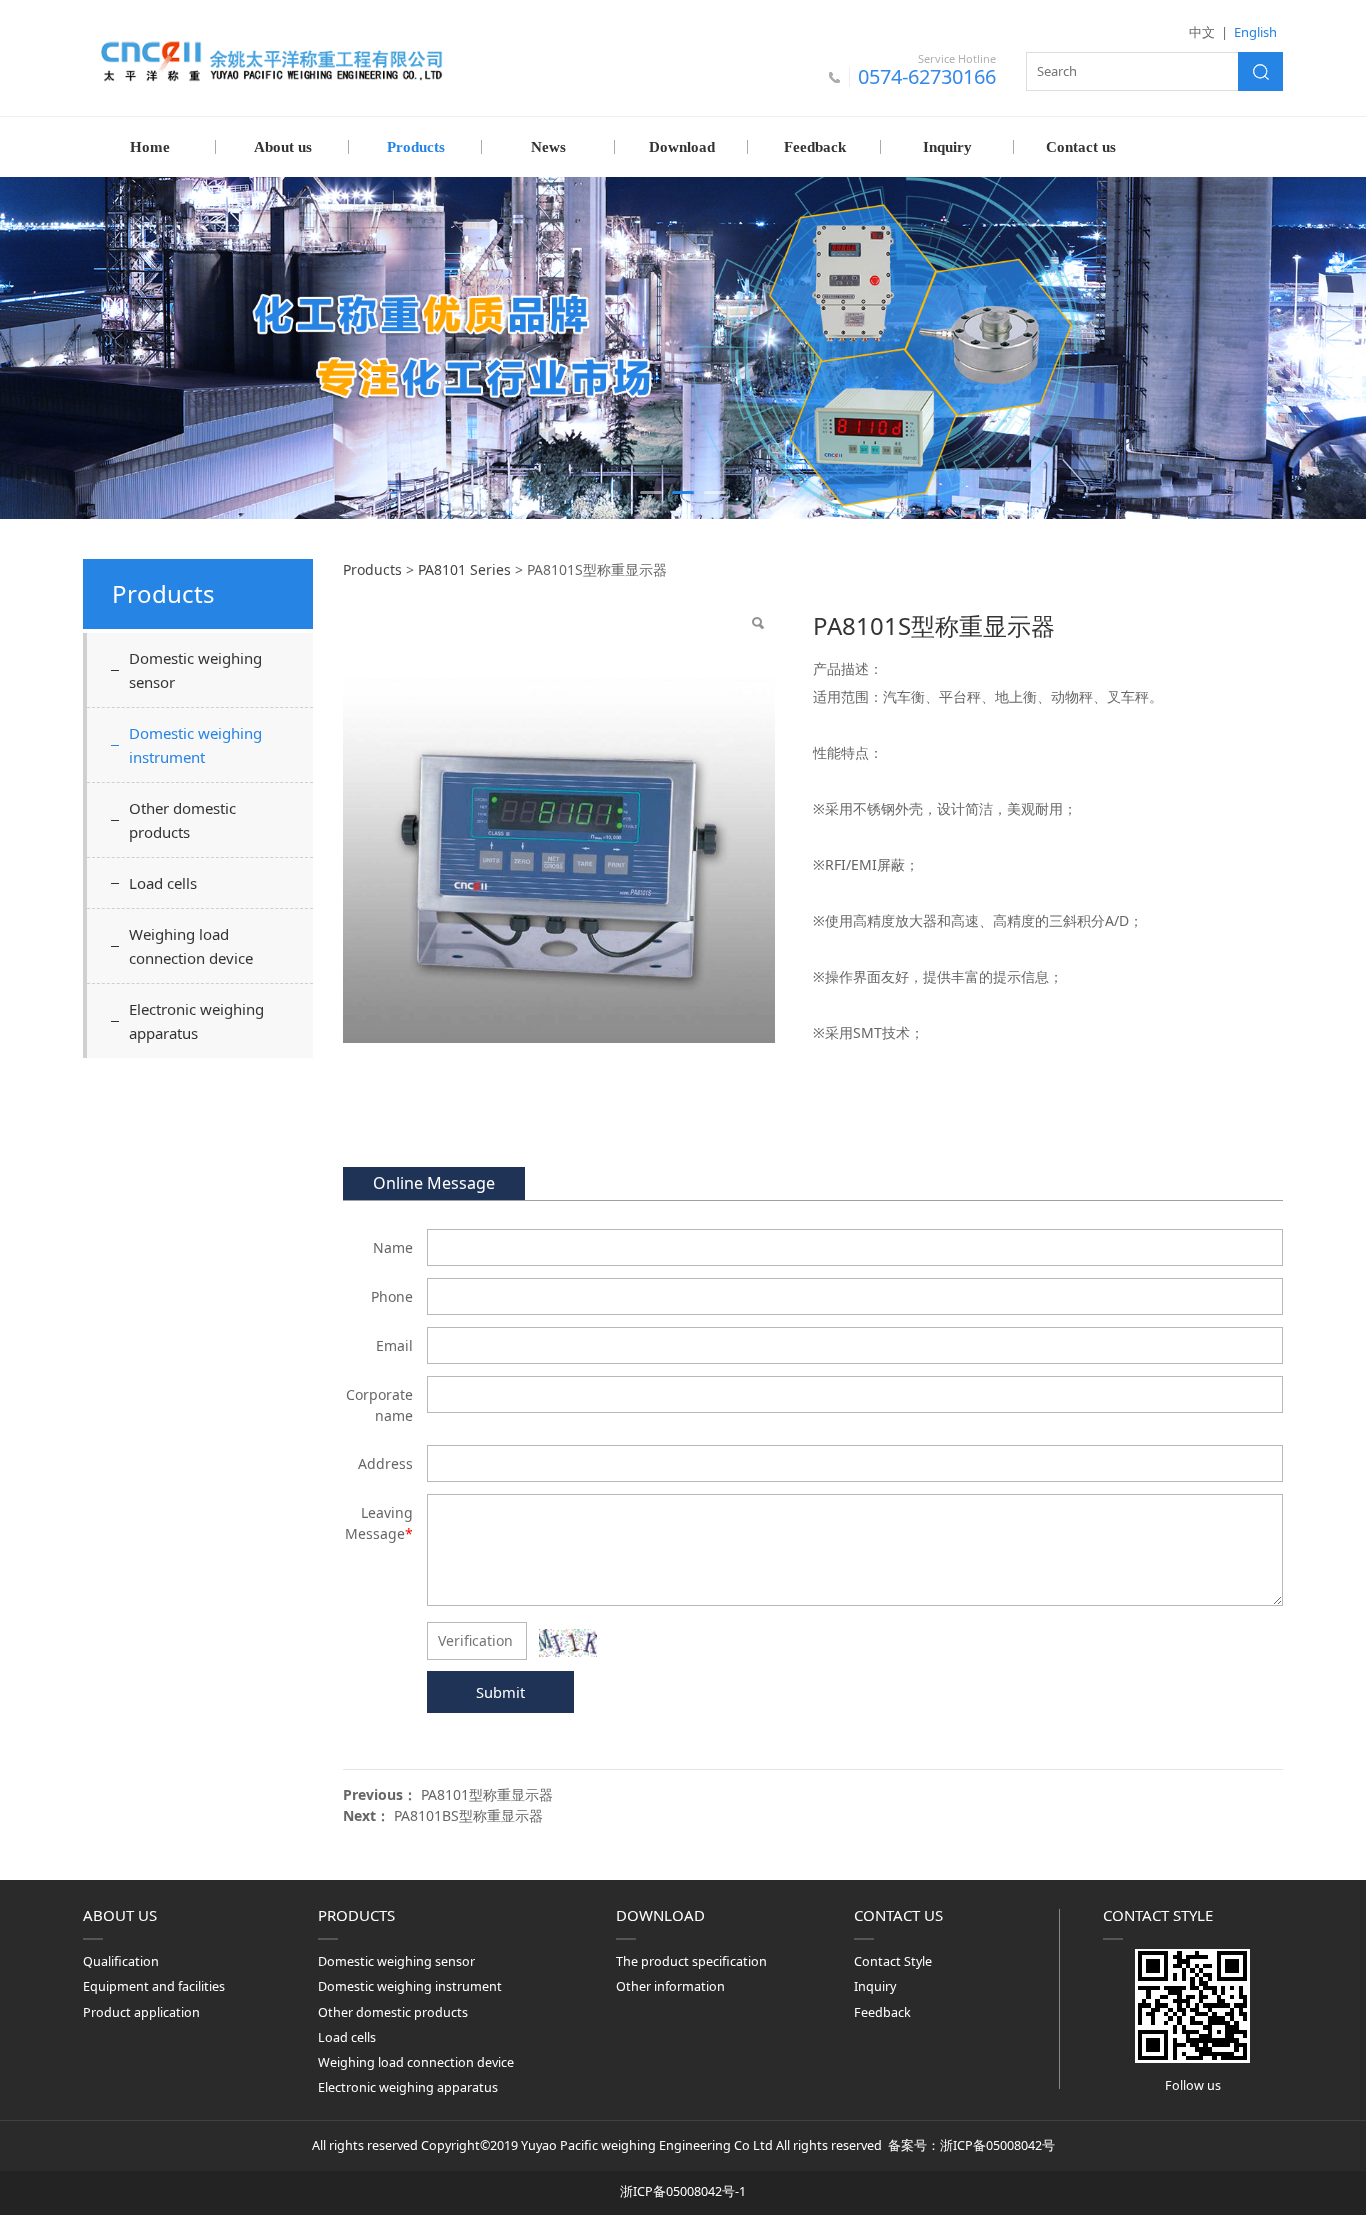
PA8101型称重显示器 (487, 1794)
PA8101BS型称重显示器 (468, 1815)
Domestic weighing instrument (195, 745)
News (548, 147)
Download (682, 147)
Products (416, 147)
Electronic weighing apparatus (196, 1021)
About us (283, 147)
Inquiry (947, 147)
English (1255, 32)
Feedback (815, 147)
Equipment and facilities (154, 1986)
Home (150, 147)
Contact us (1081, 147)
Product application (141, 2012)
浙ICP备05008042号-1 (683, 2191)
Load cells (163, 883)
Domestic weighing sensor (195, 670)
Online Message (434, 1183)
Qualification (121, 1961)
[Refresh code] (568, 1643)
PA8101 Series (464, 569)
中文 (1202, 32)
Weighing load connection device (191, 946)
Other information (670, 1986)
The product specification (691, 1961)
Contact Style (893, 1961)
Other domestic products (182, 820)
